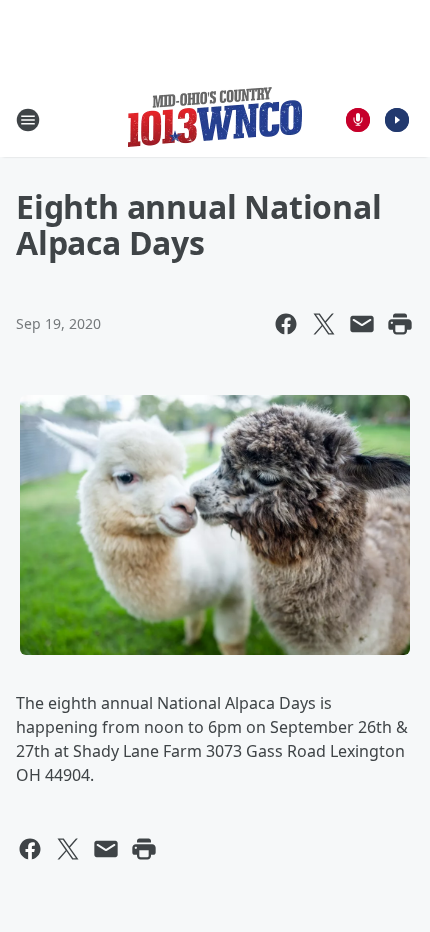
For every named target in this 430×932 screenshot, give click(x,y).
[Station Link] (215, 119)
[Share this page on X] (324, 324)
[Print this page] (400, 324)
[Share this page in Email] (362, 324)
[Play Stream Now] (397, 120)
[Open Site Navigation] (28, 120)
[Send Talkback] (358, 120)
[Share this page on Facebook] (286, 324)
